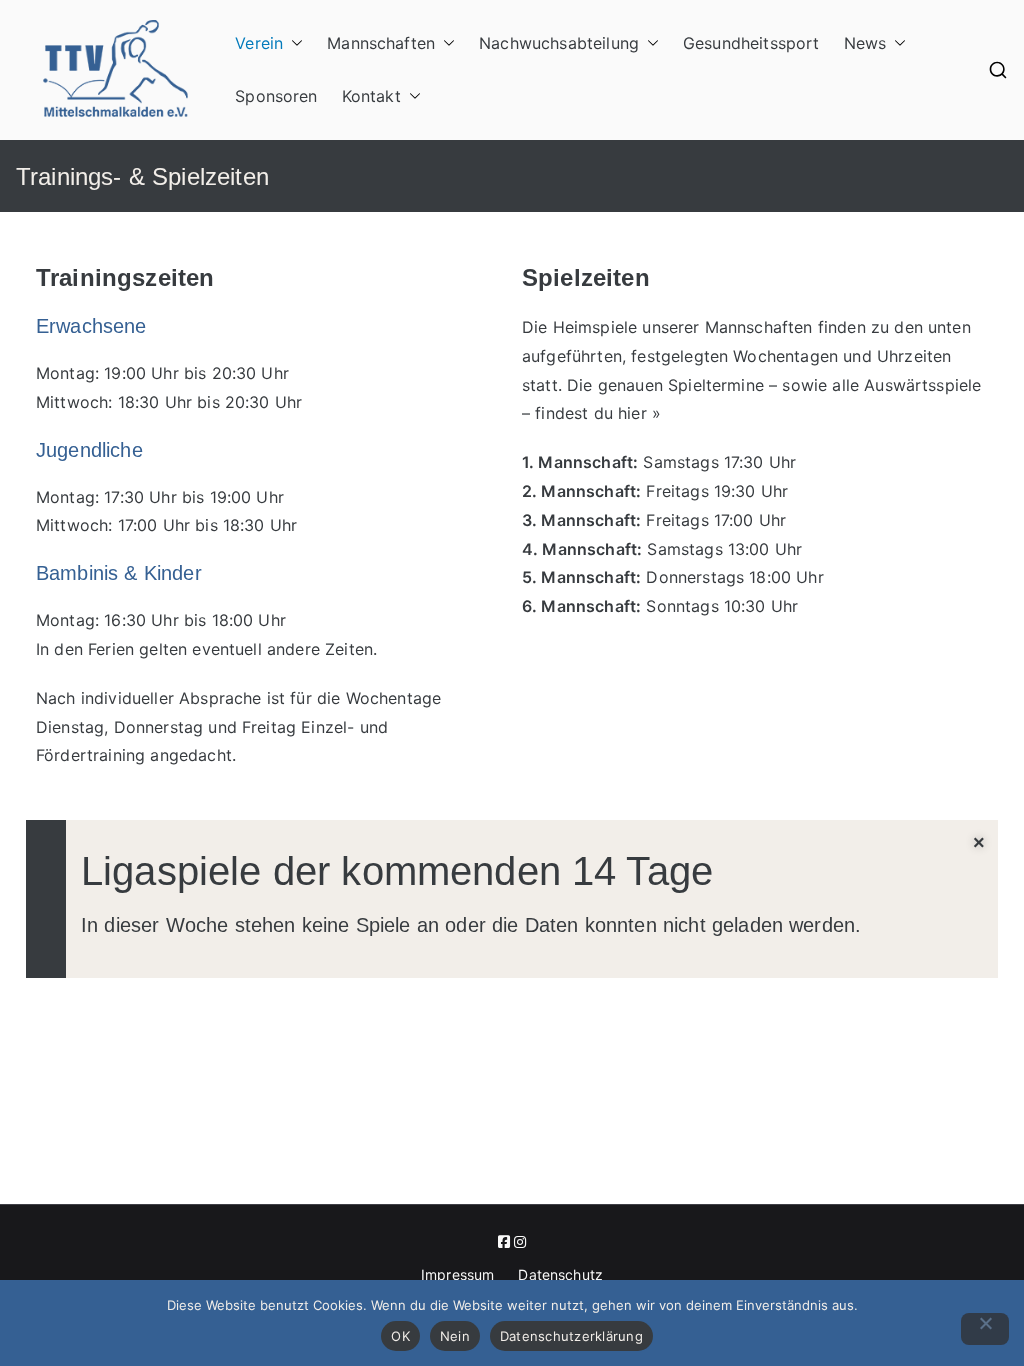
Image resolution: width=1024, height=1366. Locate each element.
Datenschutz (560, 1274)
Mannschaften (381, 43)
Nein (455, 1336)
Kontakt (371, 96)
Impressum (457, 1274)
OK (400, 1336)
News (865, 43)
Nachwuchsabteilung (559, 43)
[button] (293, 43)
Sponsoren (276, 96)
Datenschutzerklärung (571, 1336)
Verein (259, 43)
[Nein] (985, 1329)
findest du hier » (598, 413)
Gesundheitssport (751, 43)
